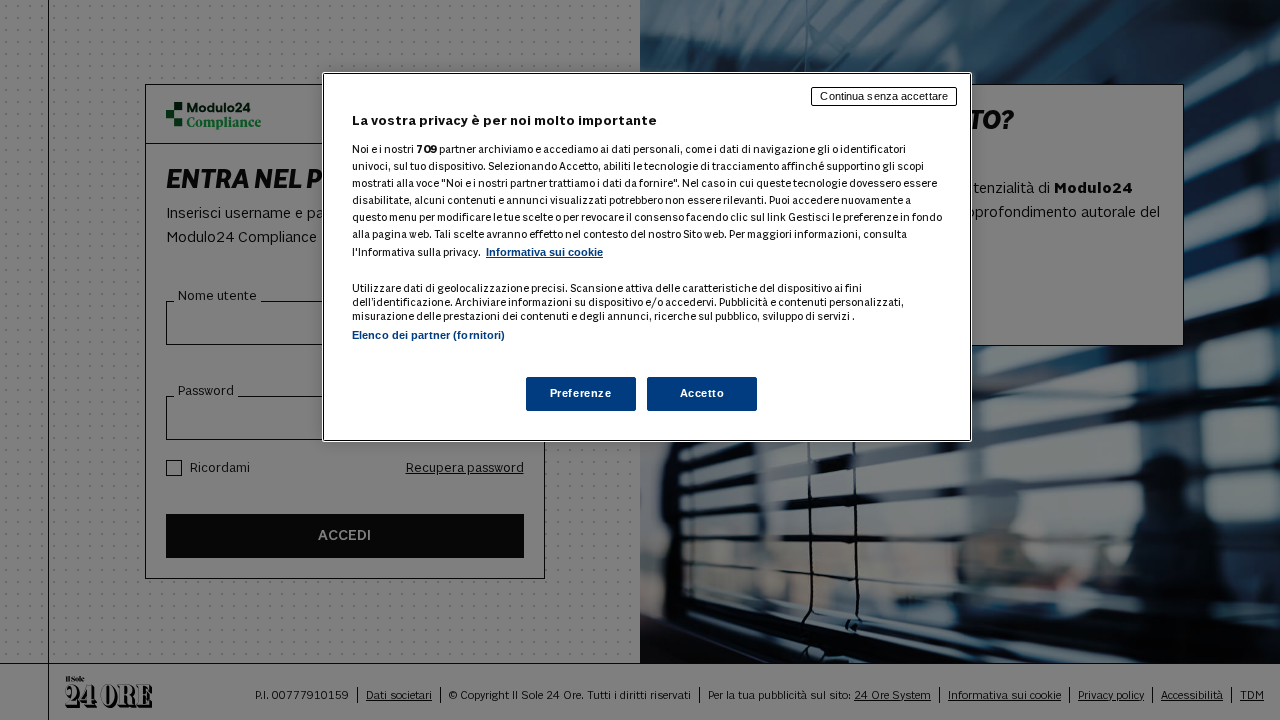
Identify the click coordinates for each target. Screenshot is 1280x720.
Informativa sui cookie (544, 252)
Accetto (702, 393)
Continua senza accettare (884, 96)
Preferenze (581, 393)
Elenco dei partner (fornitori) (428, 335)
